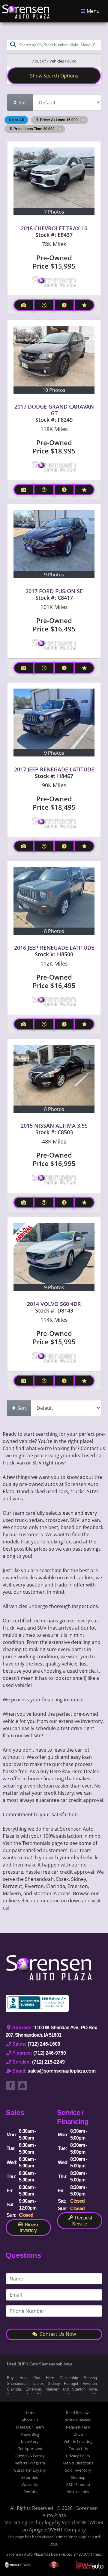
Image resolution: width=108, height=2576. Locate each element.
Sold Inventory (78, 2470)
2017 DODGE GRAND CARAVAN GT (54, 410)
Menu (93, 11)
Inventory (30, 2441)
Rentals (30, 2492)
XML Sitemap (78, 2484)
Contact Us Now (57, 2334)
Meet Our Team (30, 2427)
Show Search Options (54, 76)
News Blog (30, 2434)
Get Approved (30, 2449)
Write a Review (78, 2420)
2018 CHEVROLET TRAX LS (54, 228)
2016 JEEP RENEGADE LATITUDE (54, 948)
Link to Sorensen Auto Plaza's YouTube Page (22, 2085)
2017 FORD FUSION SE (54, 591)
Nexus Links (78, 2492)
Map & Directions (78, 2463)
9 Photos (54, 575)
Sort (23, 103)
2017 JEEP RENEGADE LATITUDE (54, 769)
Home (30, 2413)
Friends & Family (30, 2456)
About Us (30, 2420)
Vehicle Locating (78, 2441)
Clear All (16, 120)
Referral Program (30, 2463)
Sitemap (78, 2477)
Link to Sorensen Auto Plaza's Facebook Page (10, 2085)
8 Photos (54, 931)
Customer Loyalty (30, 2470)
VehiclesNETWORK (83, 2522)
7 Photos (54, 212)
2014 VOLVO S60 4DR (54, 1304)
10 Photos (54, 390)
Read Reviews (78, 2413)
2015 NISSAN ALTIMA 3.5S (54, 1126)
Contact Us (78, 2449)
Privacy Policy (78, 2456)
